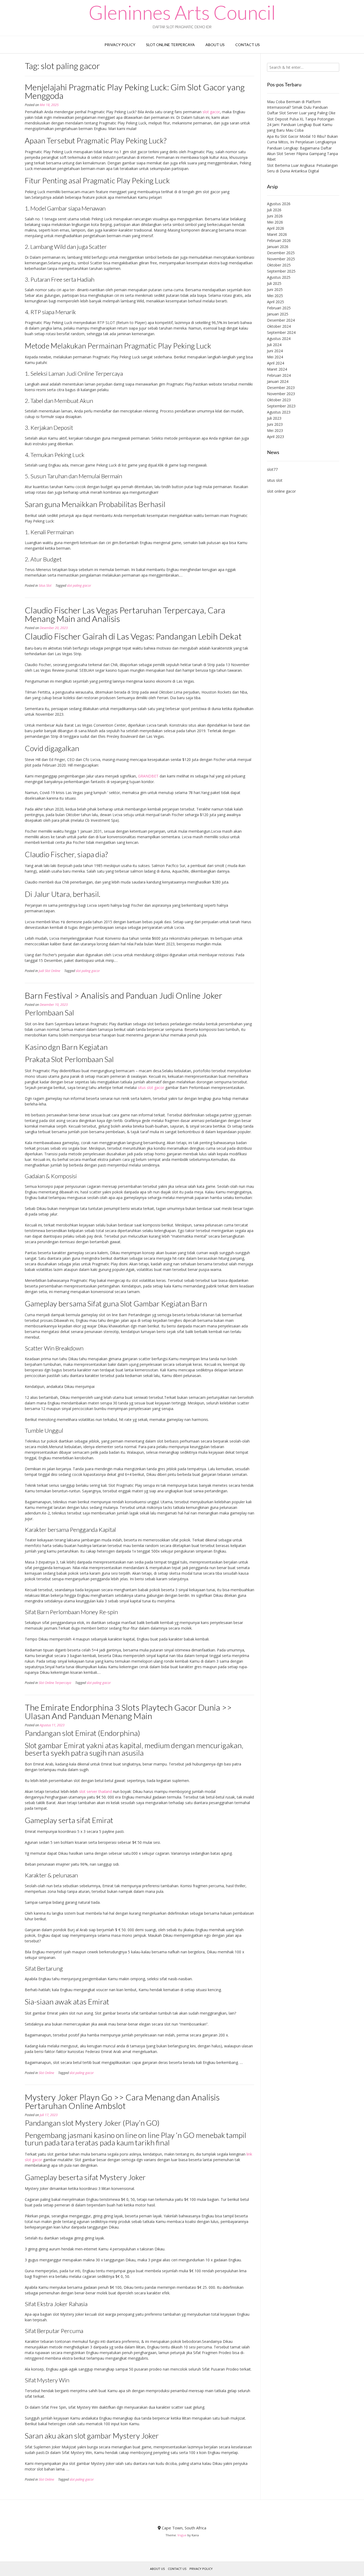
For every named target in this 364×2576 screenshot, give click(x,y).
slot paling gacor (79, 586)
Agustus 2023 (279, 412)
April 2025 (276, 302)
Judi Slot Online (49, 971)
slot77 (272, 469)
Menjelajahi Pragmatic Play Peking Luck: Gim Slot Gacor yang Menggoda (135, 91)
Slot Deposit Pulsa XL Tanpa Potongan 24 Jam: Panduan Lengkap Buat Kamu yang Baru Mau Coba (301, 125)
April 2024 (276, 363)
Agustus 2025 (279, 277)
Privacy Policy (120, 45)
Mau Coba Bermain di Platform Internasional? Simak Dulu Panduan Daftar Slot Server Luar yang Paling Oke (301, 107)
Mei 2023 (275, 430)
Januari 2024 (278, 381)
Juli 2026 (274, 210)
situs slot (275, 480)
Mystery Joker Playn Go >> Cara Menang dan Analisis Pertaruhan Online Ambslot (122, 2101)
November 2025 (281, 259)
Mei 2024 (275, 357)
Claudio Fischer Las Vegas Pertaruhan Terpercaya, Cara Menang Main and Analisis (125, 614)
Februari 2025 (279, 308)
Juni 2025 (275, 289)
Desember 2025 (281, 253)
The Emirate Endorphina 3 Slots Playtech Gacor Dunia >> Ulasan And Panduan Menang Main (128, 1712)
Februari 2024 (279, 375)
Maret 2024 (277, 369)
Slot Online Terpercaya (170, 45)
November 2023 (281, 394)
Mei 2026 (275, 222)
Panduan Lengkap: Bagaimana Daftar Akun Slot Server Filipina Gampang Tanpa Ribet (302, 154)
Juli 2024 (274, 345)
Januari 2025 (278, 314)
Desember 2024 (281, 320)
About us (215, 45)
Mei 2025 (275, 296)
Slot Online (46, 2073)
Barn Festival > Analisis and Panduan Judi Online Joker (124, 995)
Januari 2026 (278, 247)
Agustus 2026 (279, 204)
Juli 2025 (274, 283)
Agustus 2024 (279, 339)
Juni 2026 (275, 216)
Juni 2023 (275, 424)
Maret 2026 (277, 234)
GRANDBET (148, 776)
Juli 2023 (274, 418)
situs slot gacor (151, 1087)
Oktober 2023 (279, 400)
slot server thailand (96, 1791)
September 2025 (281, 271)
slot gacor (211, 112)
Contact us (248, 45)
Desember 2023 (281, 388)
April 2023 (276, 437)
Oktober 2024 (279, 326)
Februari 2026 (279, 240)
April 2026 (276, 228)
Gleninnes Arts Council (182, 12)
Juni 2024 (275, 351)
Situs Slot (45, 586)
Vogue (182, 2535)
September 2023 (281, 406)
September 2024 (281, 332)
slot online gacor (281, 491)
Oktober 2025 (279, 265)
